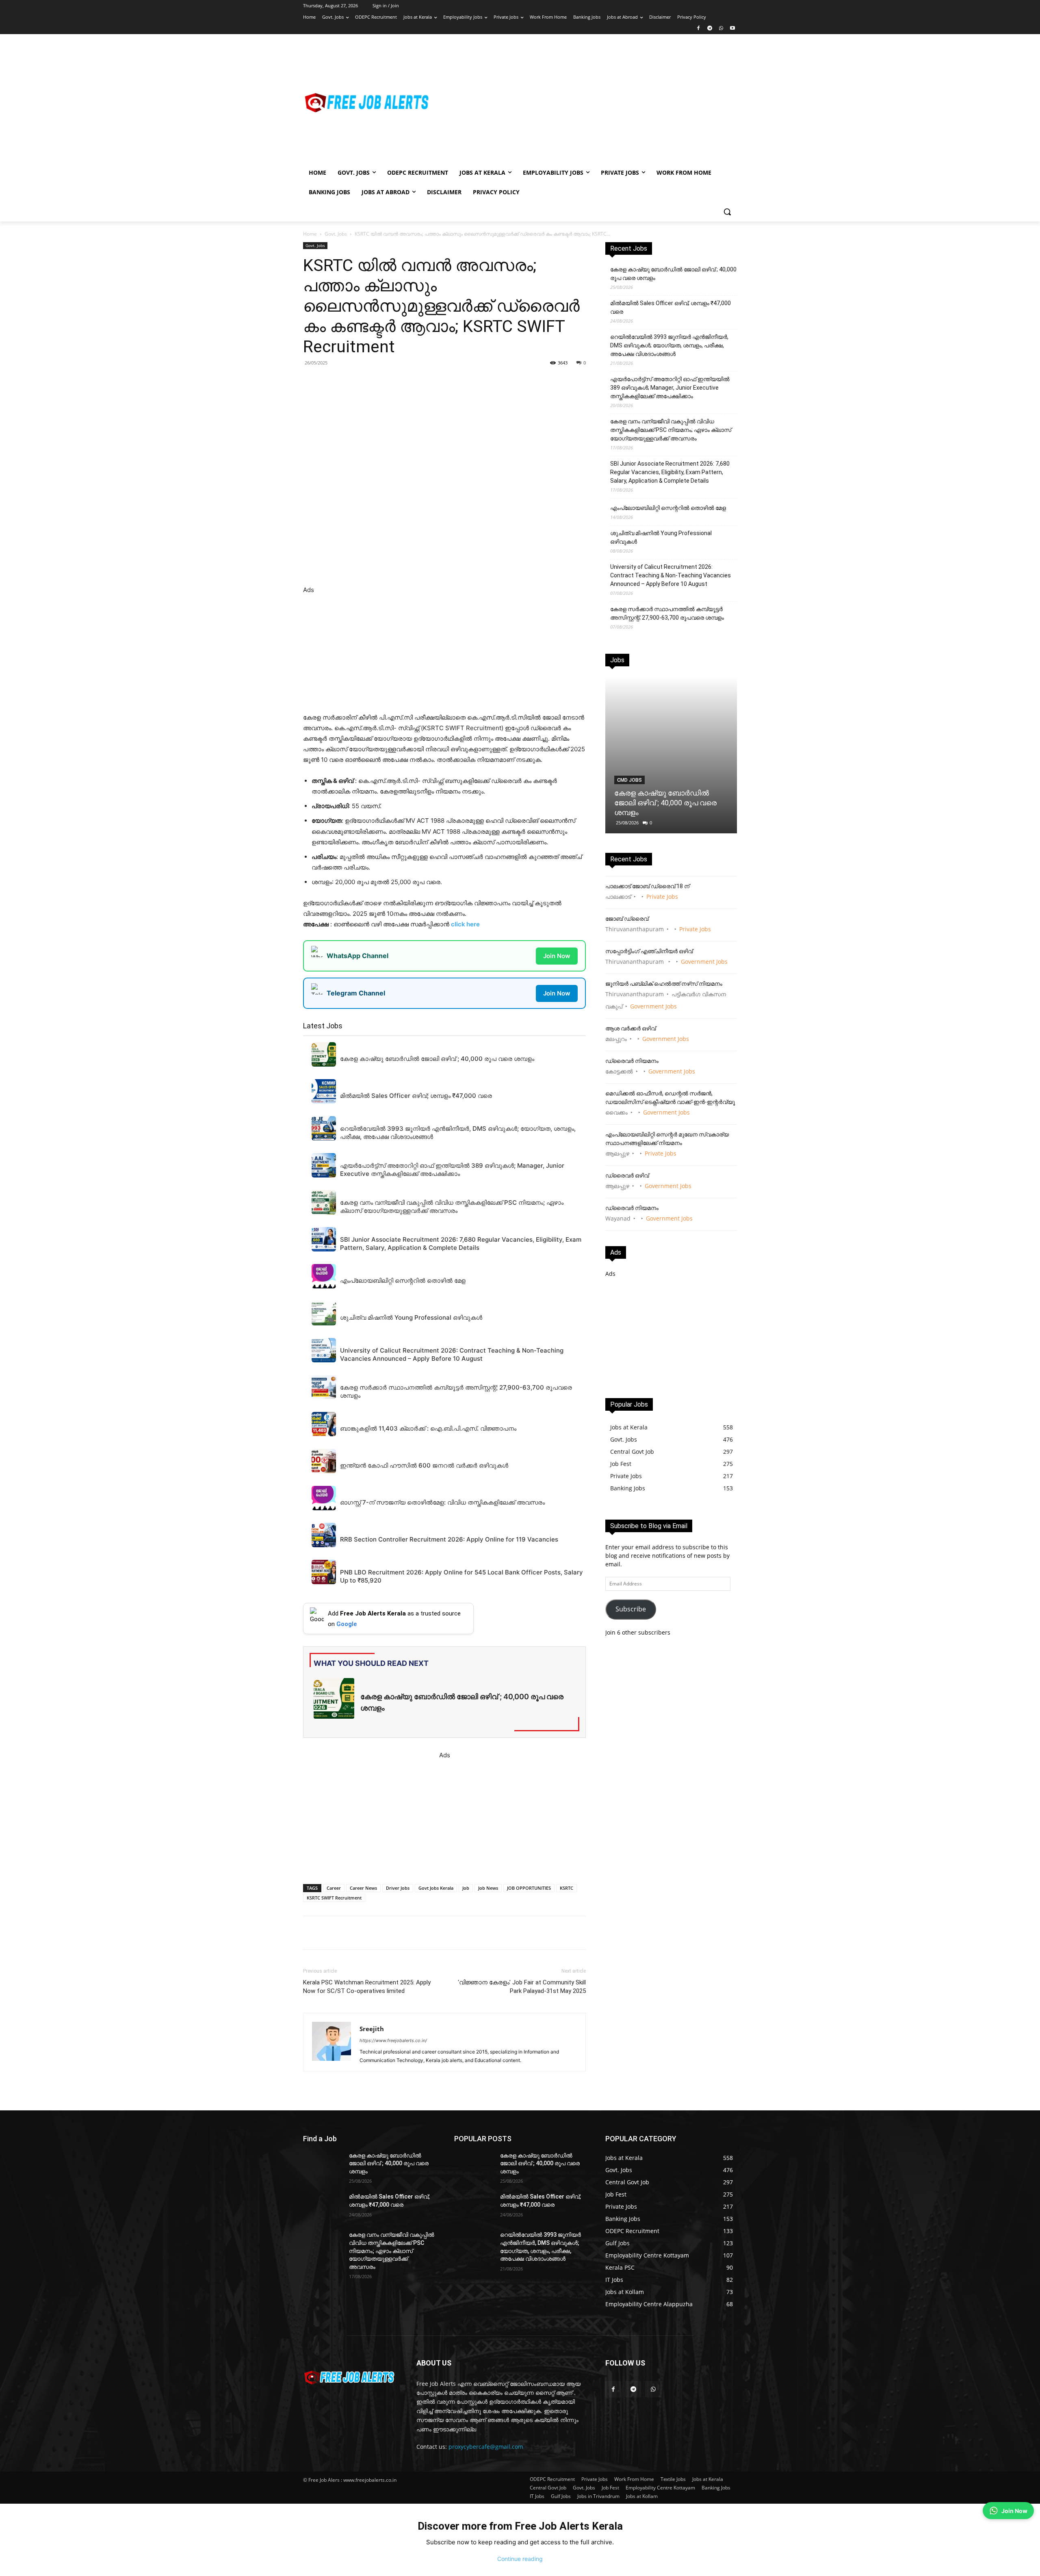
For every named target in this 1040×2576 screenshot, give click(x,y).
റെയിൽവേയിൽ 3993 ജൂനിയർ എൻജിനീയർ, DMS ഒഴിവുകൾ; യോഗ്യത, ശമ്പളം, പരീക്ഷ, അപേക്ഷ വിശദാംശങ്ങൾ (669, 345)
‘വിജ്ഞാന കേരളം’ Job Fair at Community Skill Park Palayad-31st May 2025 (522, 1987)
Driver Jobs (398, 1888)
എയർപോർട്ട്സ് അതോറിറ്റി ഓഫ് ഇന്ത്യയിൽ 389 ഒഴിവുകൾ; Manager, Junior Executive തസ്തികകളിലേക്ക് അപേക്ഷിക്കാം (670, 388)
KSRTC (567, 1888)
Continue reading (520, 2559)
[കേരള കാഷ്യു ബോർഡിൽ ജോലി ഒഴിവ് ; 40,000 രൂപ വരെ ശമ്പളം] (671, 755)
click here (465, 924)
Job (466, 1888)
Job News (488, 1888)
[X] (415, 381)
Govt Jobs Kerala (436, 1888)
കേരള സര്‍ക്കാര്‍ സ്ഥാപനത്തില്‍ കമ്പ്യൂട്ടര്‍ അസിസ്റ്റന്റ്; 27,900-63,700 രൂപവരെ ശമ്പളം (667, 613)
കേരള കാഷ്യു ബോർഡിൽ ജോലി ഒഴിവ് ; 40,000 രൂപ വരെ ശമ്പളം (673, 274)
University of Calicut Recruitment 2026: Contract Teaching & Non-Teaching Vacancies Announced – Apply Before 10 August (671, 575)
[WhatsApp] (721, 29)
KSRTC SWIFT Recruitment (334, 1898)
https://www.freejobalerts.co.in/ (393, 2040)
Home (310, 234)
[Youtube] (732, 29)
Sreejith (372, 2029)
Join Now (557, 956)
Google (347, 1624)
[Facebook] (699, 29)
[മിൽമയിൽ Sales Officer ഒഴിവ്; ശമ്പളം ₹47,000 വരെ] (323, 2207)
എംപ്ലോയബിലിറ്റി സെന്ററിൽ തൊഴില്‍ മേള (668, 508)
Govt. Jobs (336, 234)
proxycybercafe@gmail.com (486, 2447)
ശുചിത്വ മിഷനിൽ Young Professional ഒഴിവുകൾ (661, 537)
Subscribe (631, 1609)
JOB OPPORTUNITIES (529, 1888)
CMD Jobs (629, 780)
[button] (727, 212)
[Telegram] (710, 29)
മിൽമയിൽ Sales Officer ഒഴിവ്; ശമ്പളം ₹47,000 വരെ (671, 307)
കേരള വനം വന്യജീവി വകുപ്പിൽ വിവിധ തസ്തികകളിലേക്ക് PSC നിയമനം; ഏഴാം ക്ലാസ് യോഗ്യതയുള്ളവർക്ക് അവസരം (671, 430)
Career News (363, 1888)
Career (334, 1888)
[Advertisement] (585, 102)
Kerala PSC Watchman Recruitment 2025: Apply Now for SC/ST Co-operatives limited (367, 1987)
